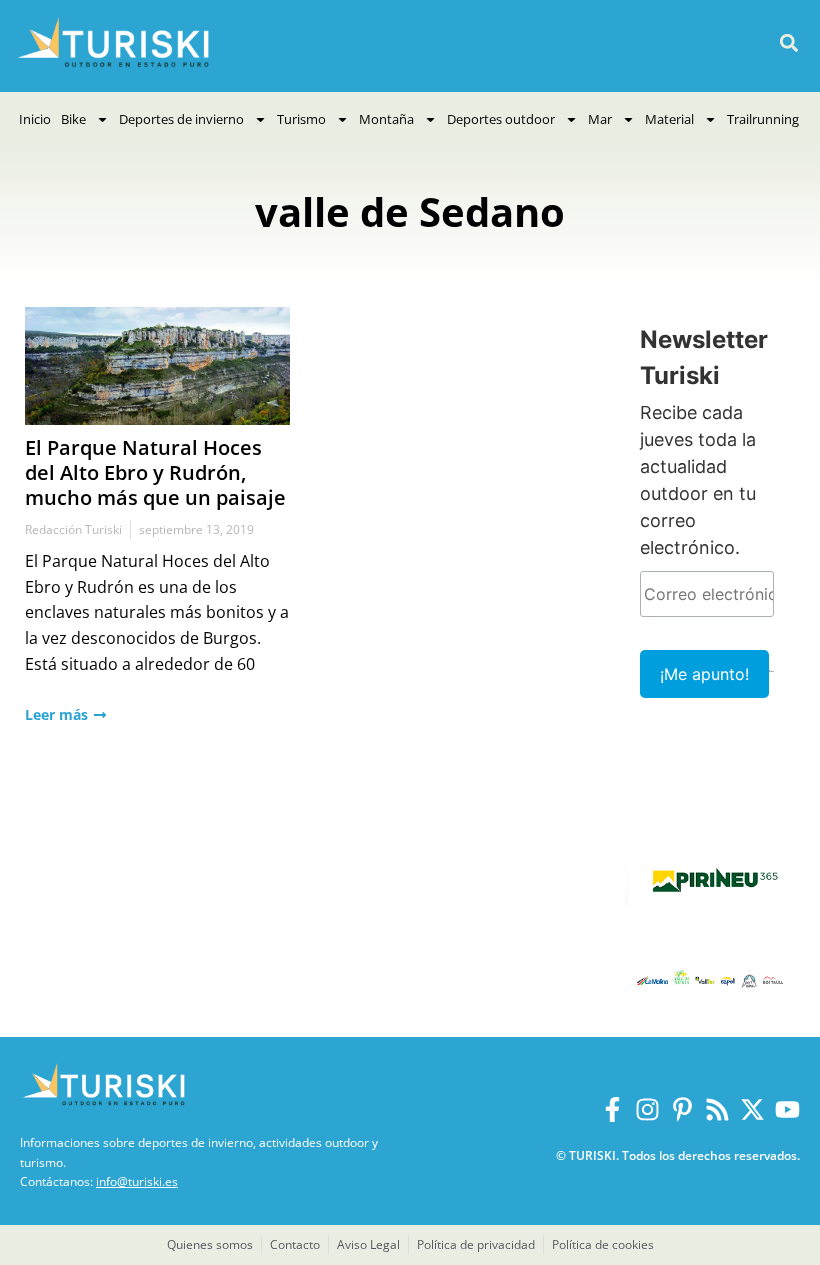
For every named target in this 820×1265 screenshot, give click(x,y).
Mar (600, 119)
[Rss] (717, 1109)
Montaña (386, 119)
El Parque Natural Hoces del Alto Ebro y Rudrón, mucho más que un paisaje (155, 472)
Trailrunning (763, 119)
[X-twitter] (752, 1109)
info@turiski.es (137, 1181)
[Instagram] (647, 1109)
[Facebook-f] (612, 1109)
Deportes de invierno (181, 119)
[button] (788, 43)
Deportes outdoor (501, 119)
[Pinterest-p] (682, 1109)
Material (669, 119)
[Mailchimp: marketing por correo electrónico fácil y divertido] (771, 685)
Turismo (301, 119)
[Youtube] (787, 1109)
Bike (73, 119)
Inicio (35, 119)
